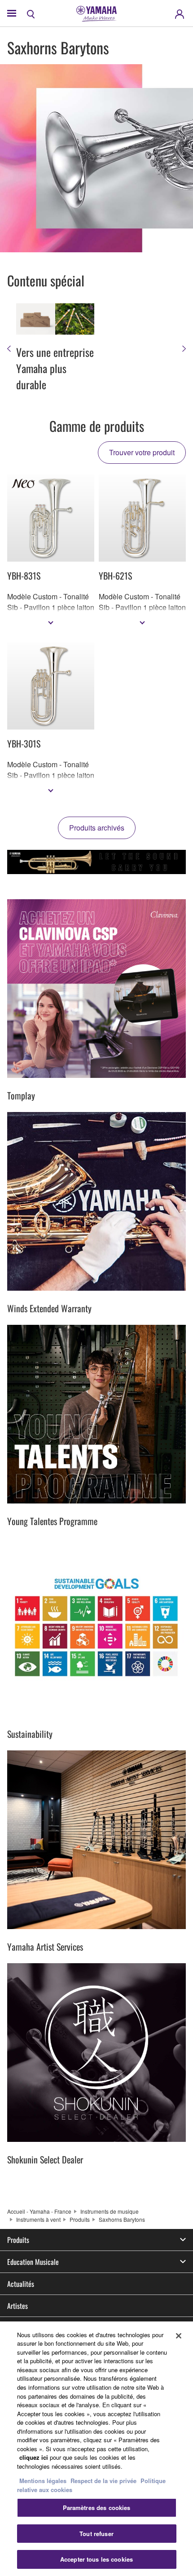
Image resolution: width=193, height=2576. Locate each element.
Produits (80, 2219)
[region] (96, 2449)
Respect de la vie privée (103, 2481)
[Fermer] (179, 2336)
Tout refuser (96, 2534)
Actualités (21, 2284)
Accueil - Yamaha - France (39, 2211)
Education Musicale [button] (33, 2262)
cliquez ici (34, 2457)
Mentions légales (43, 2481)
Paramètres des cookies (97, 2508)
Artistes (18, 2306)
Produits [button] (18, 2240)
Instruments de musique (110, 2211)
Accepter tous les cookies (96, 2559)
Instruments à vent (38, 2219)
